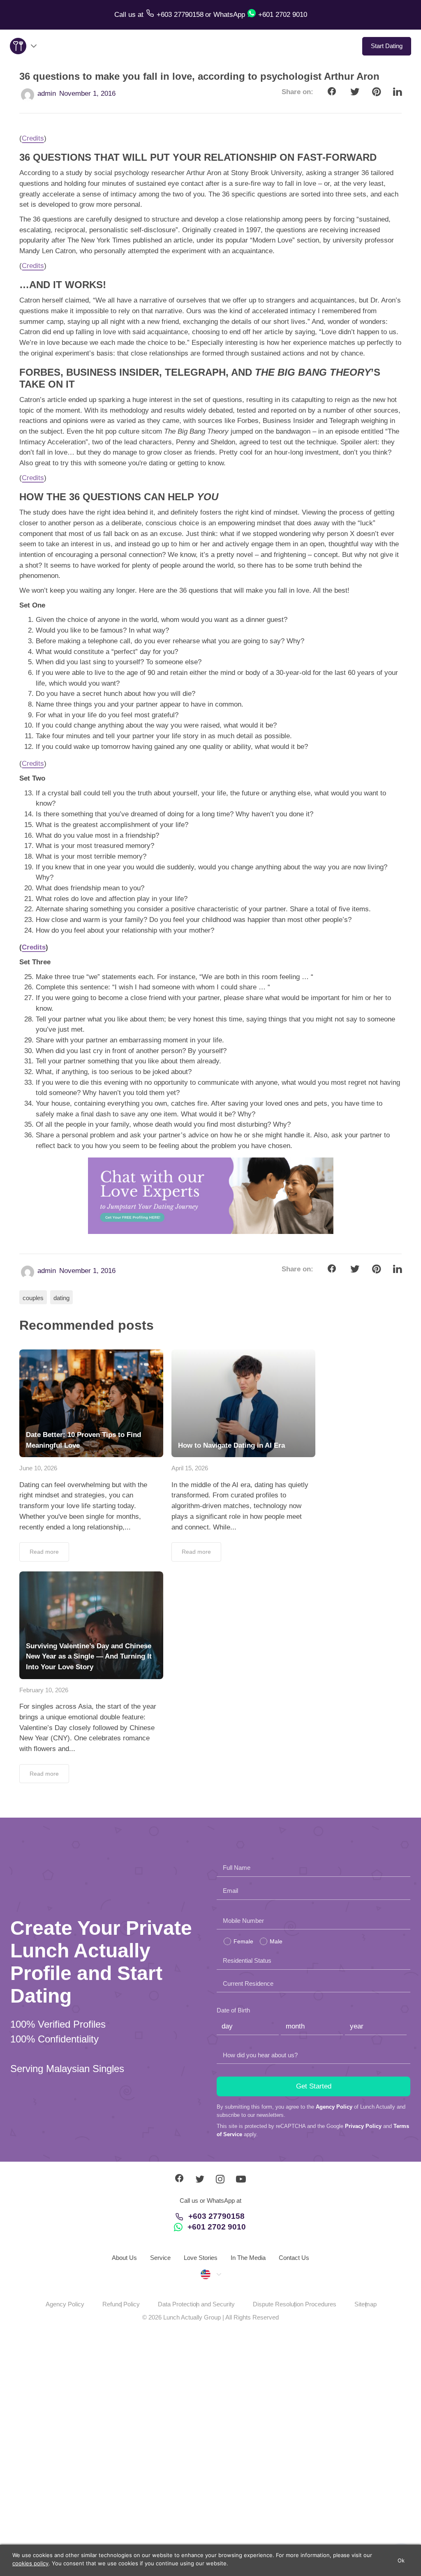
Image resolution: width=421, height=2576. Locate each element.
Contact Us (294, 2258)
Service (160, 2258)
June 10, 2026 (38, 1468)
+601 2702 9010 (217, 2227)
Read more (44, 1552)
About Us (124, 2258)
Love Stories (201, 2258)
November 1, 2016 (87, 94)
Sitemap (365, 2304)
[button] (210, 2274)
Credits (33, 138)
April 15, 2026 (190, 1468)
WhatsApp (229, 15)
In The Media (248, 2258)
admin (47, 94)
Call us (126, 15)
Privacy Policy (363, 2126)
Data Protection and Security (196, 2304)
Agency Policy (334, 2107)
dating (61, 1298)
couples (33, 1298)
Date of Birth (233, 2010)
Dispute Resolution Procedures (295, 2304)
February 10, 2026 (44, 1690)
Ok (401, 2560)
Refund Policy (121, 2304)
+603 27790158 (216, 2216)
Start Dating (387, 46)
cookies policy (30, 2563)
